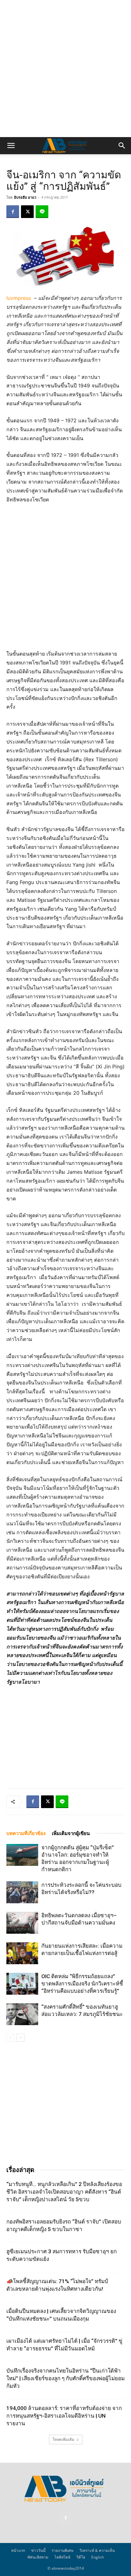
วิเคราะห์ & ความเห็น (97, 2550)
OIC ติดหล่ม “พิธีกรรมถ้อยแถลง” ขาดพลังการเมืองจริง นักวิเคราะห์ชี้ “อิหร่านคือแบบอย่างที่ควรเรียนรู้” (82, 1984)
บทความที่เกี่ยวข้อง (26, 1833)
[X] (27, 212)
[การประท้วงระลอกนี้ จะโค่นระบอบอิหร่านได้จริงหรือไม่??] (22, 1892)
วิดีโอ (81, 2557)
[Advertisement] (65, 69)
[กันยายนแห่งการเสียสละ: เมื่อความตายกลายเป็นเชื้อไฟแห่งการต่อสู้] (22, 1953)
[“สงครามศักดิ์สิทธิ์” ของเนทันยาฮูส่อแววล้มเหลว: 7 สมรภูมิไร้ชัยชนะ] (22, 2014)
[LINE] (42, 212)
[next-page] (21, 2038)
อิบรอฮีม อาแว (25, 197)
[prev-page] (10, 2038)
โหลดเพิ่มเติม (63, 2439)
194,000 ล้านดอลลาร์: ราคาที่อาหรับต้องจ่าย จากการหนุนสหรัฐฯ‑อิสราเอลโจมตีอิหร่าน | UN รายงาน (64, 2416)
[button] (11, 146)
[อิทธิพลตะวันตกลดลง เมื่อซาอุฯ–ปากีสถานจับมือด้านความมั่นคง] (22, 1923)
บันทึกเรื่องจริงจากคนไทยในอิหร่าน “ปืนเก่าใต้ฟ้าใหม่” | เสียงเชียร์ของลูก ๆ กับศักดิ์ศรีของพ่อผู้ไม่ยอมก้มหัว (65, 2378)
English (98, 2557)
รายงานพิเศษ (62, 2550)
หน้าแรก (18, 2550)
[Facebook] (13, 212)
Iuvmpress (19, 298)
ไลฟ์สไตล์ (62, 2557)
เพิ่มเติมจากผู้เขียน (71, 1833)
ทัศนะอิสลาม (38, 2557)
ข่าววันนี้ (38, 2550)
